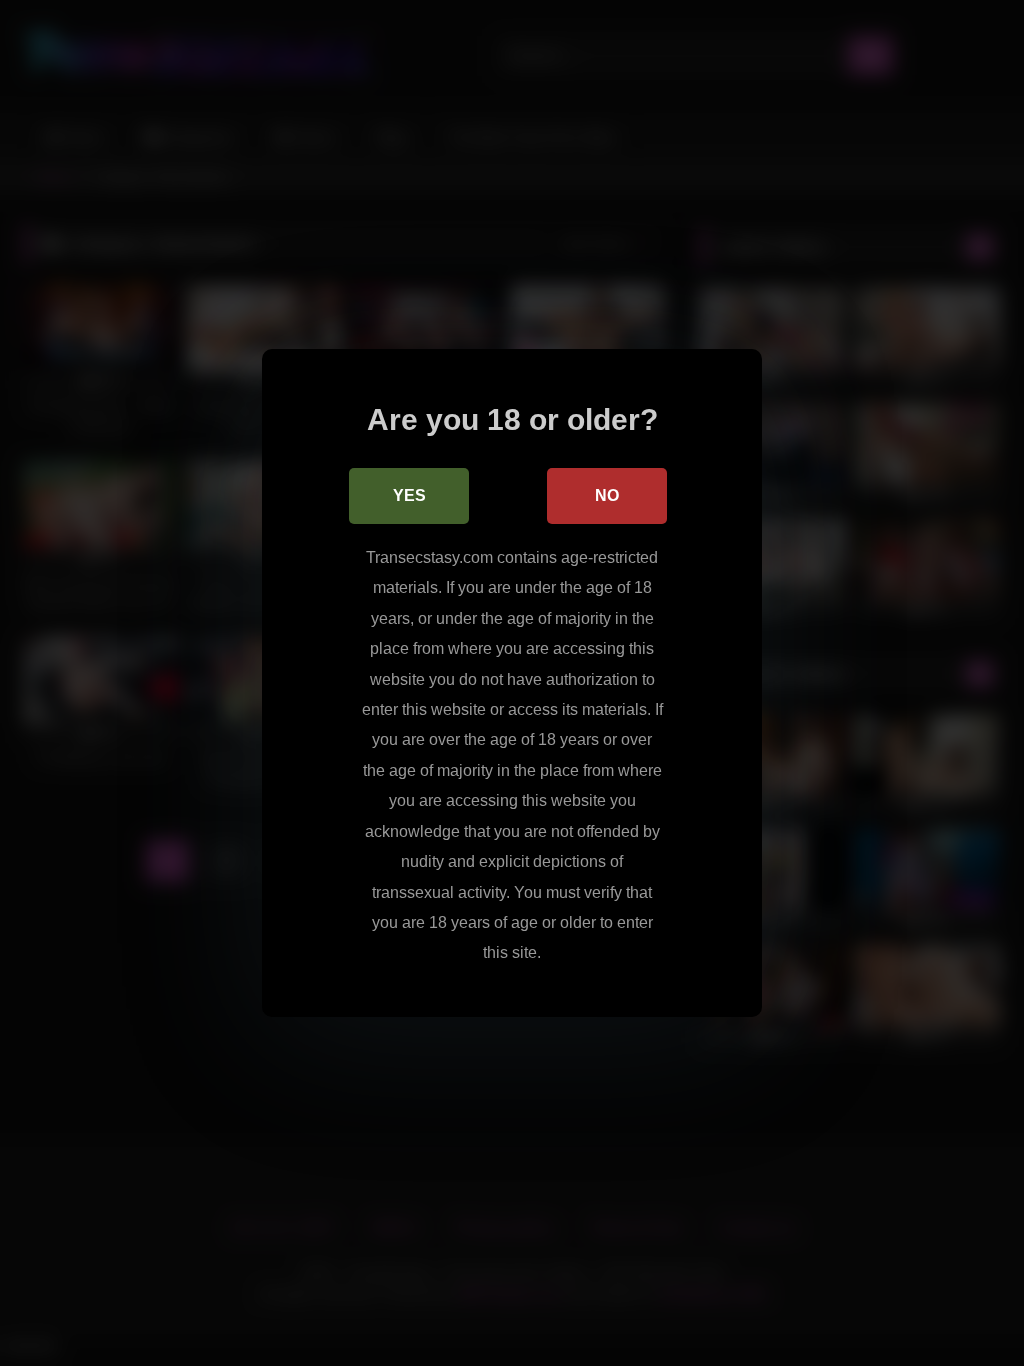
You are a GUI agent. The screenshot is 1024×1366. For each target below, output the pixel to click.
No (607, 495)
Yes (409, 495)
